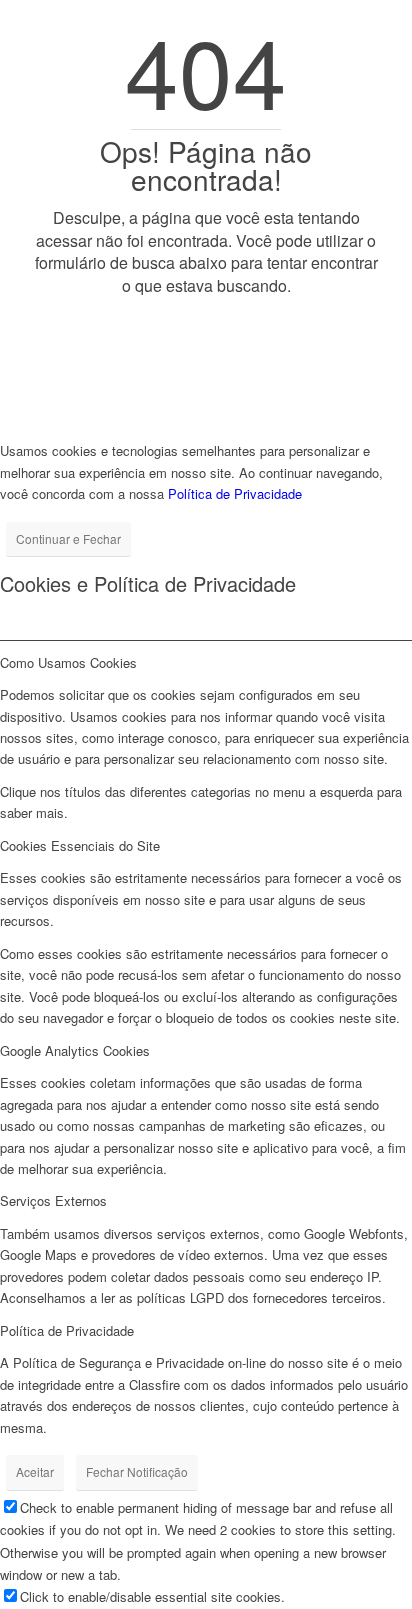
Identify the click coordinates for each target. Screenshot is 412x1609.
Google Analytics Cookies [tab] (75, 1050)
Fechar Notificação (137, 1471)
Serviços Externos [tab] (53, 1200)
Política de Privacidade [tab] (67, 1330)
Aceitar (35, 1471)
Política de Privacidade (235, 493)
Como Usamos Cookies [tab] (68, 662)
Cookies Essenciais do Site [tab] (80, 845)
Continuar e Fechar (68, 538)
